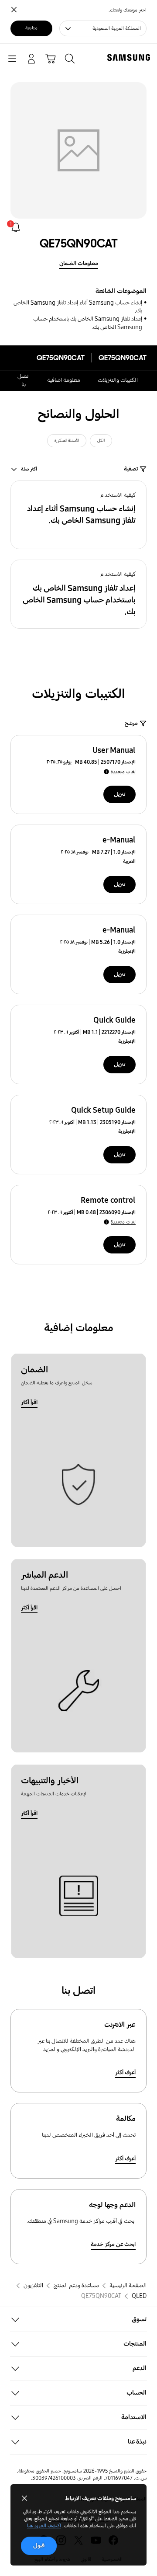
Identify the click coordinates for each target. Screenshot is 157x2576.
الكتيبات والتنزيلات (118, 380)
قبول (39, 2546)
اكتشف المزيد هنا (44, 2526)
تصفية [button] (131, 469)
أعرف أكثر (125, 2073)
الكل (101, 441)
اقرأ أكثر (29, 1402)
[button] (78, 515)
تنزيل (119, 794)
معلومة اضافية (64, 380)
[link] (16, 227)
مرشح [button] (131, 723)
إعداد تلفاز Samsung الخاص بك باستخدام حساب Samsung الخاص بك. (88, 323)
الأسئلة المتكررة (67, 441)
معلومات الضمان (79, 263)
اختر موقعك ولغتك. (128, 10)
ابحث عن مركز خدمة (113, 2244)
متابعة (31, 28)
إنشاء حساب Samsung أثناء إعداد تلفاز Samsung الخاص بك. (78, 307)
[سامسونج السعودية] (130, 57)
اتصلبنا (24, 380)
